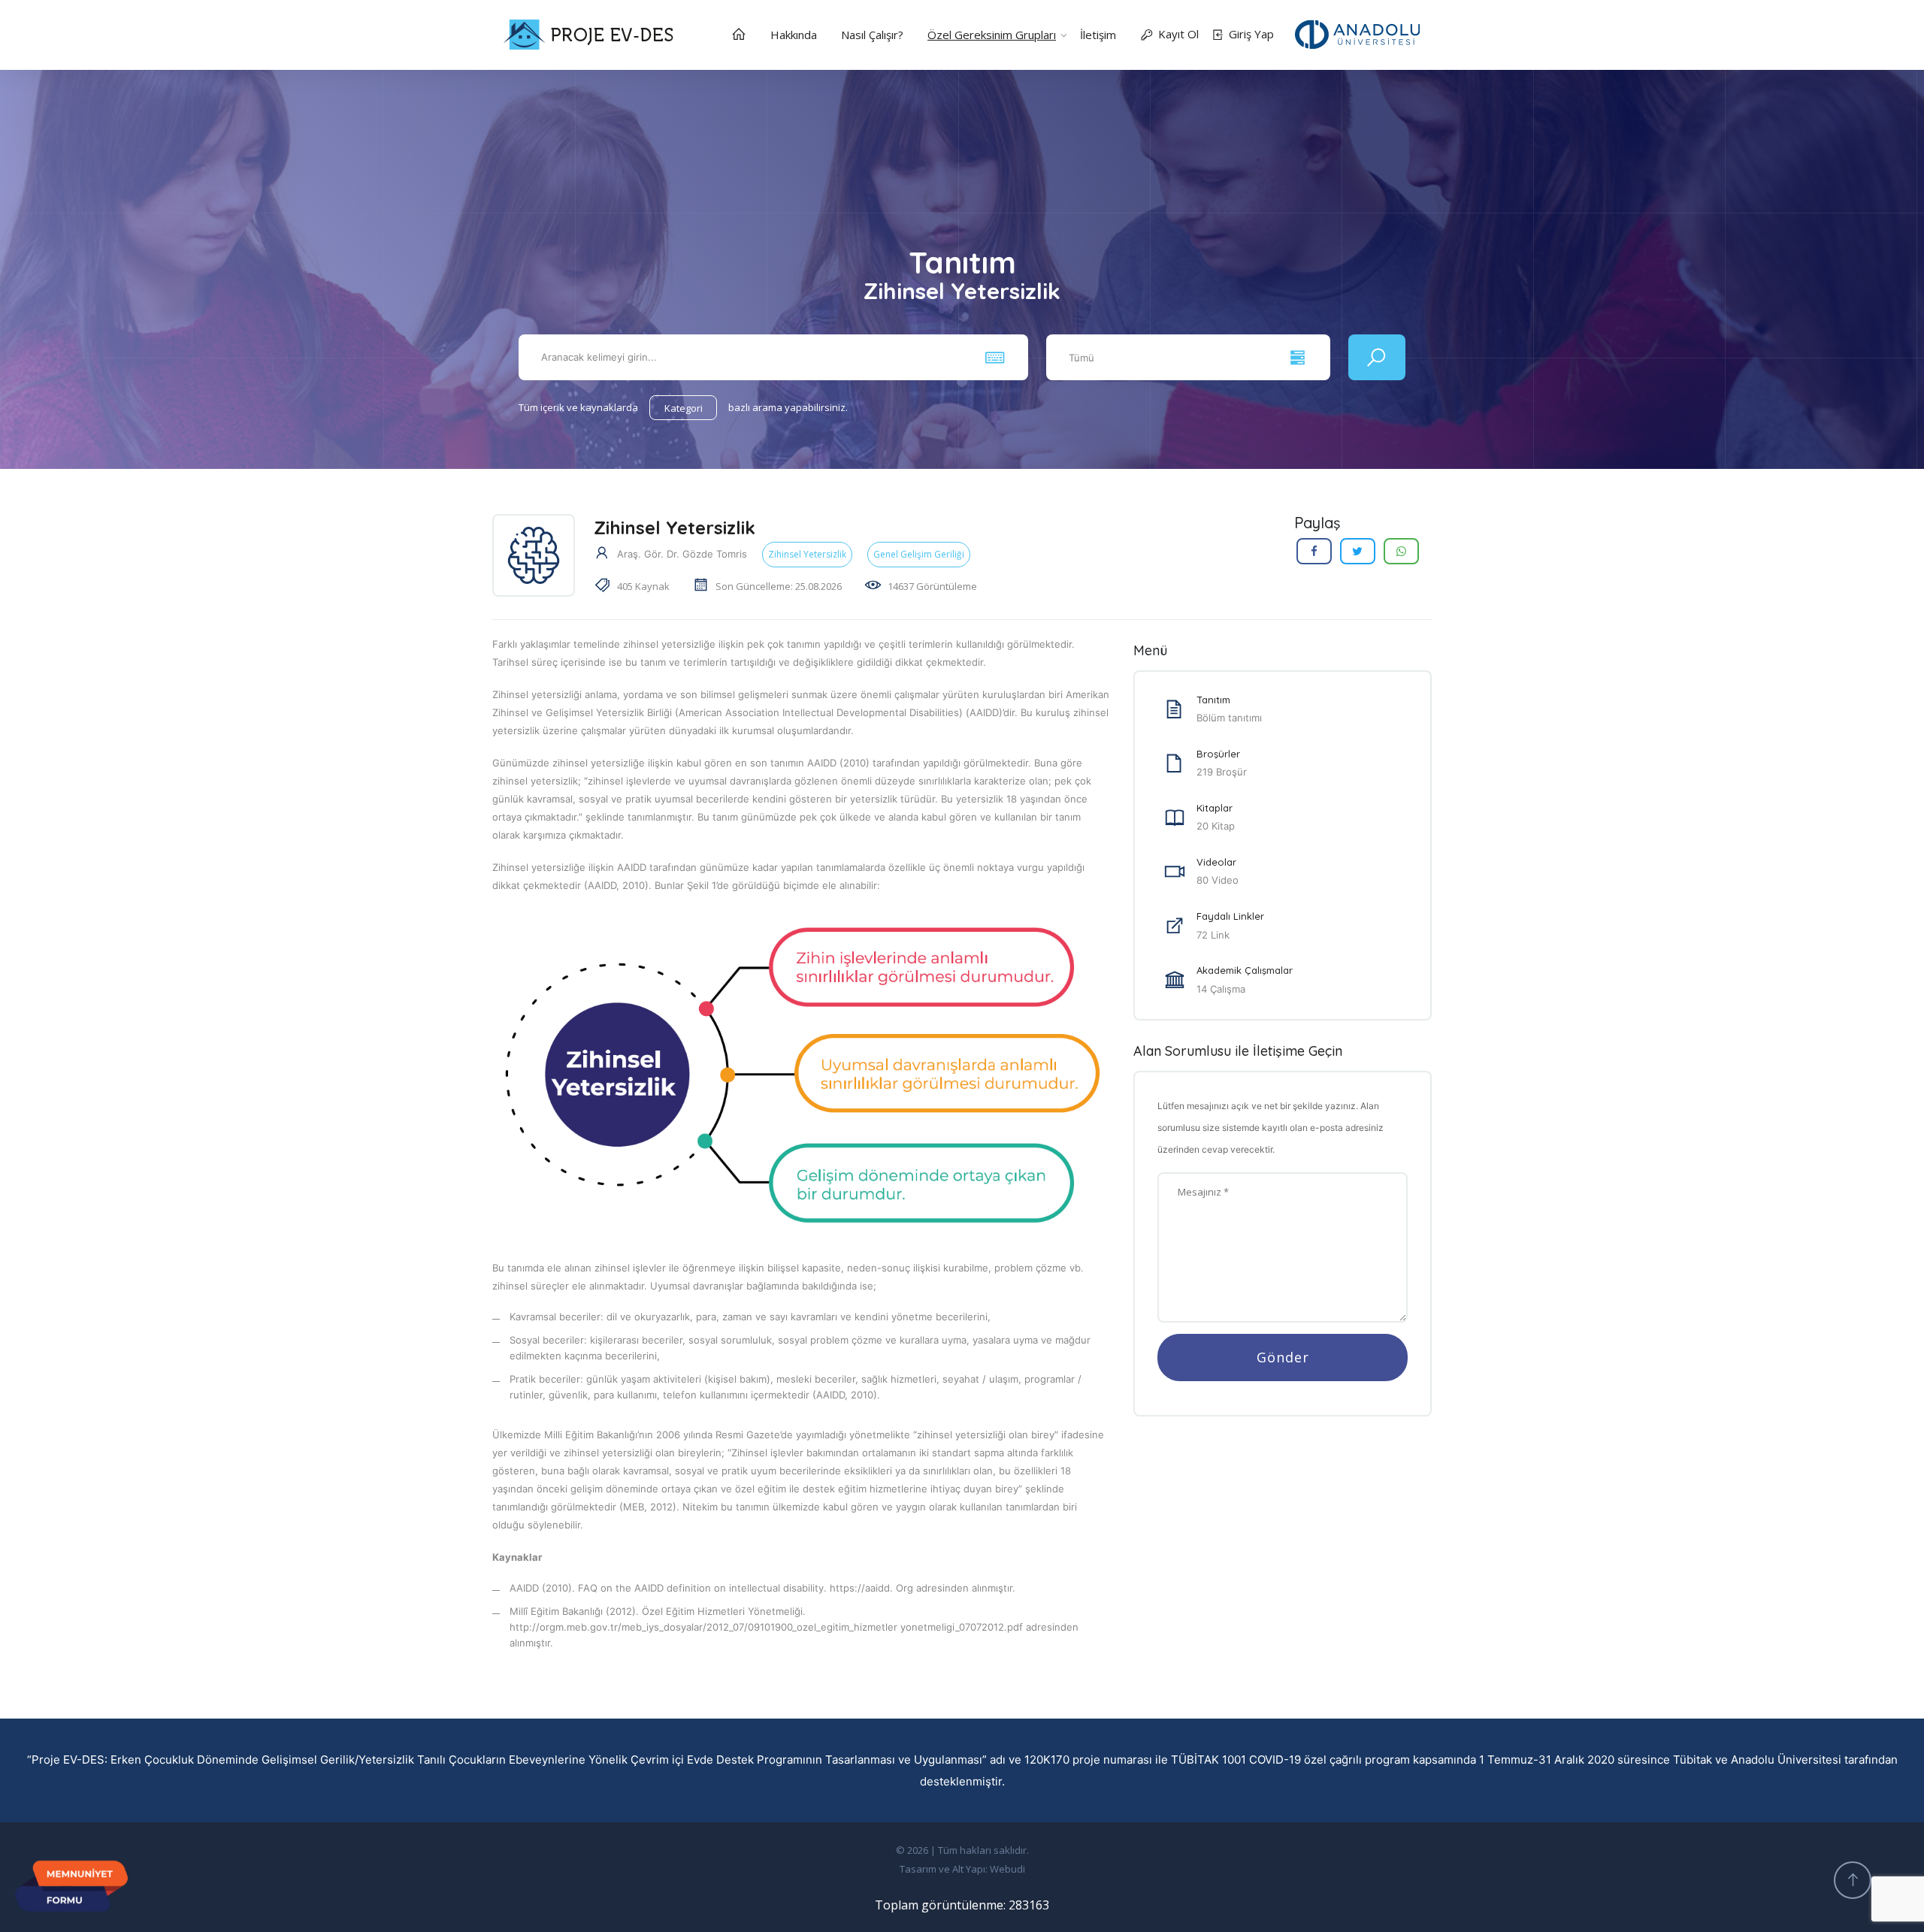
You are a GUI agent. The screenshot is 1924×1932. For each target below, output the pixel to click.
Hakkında (794, 35)
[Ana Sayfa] (739, 36)
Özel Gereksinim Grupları (992, 35)
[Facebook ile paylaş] (1314, 551)
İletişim (1098, 35)
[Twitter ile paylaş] (1358, 551)
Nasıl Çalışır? (872, 35)
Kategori (684, 408)
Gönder (1283, 1357)
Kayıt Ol (1178, 34)
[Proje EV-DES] (1357, 35)
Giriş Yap (1251, 34)
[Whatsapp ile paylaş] (1401, 551)
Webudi (1007, 1869)
